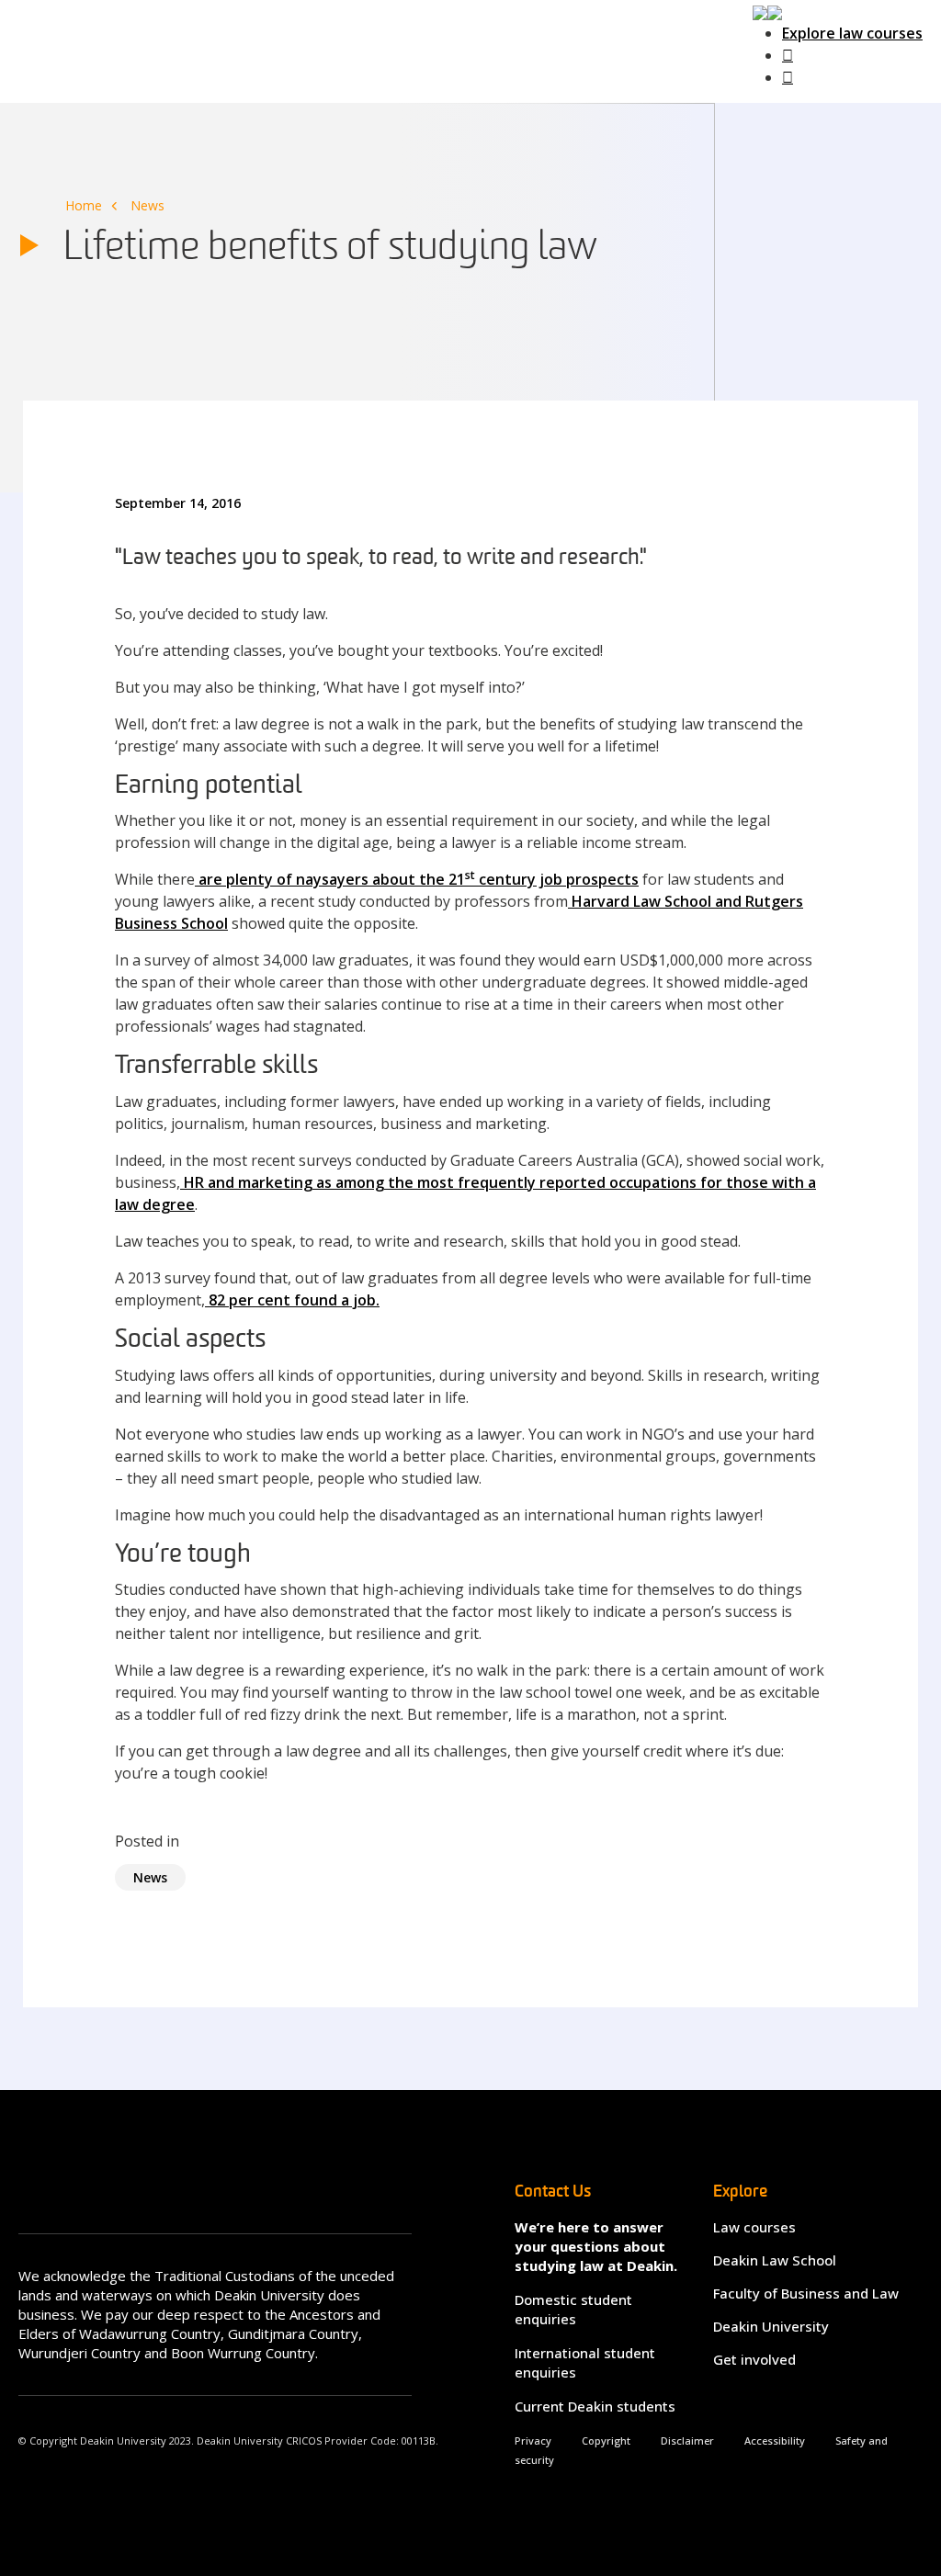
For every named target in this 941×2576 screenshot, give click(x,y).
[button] (767, 11)
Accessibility (775, 2440)
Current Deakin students (595, 2406)
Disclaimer (687, 2440)
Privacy (533, 2440)
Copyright (606, 2440)
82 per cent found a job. (292, 1300)
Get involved (754, 2359)
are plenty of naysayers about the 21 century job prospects (417, 879)
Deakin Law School (775, 2260)
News (147, 205)
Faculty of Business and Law (806, 2293)
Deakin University (771, 2326)
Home (84, 205)
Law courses (754, 2227)
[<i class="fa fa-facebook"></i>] (788, 55)
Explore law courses (852, 33)
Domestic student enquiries (573, 2309)
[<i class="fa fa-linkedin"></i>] (788, 77)
